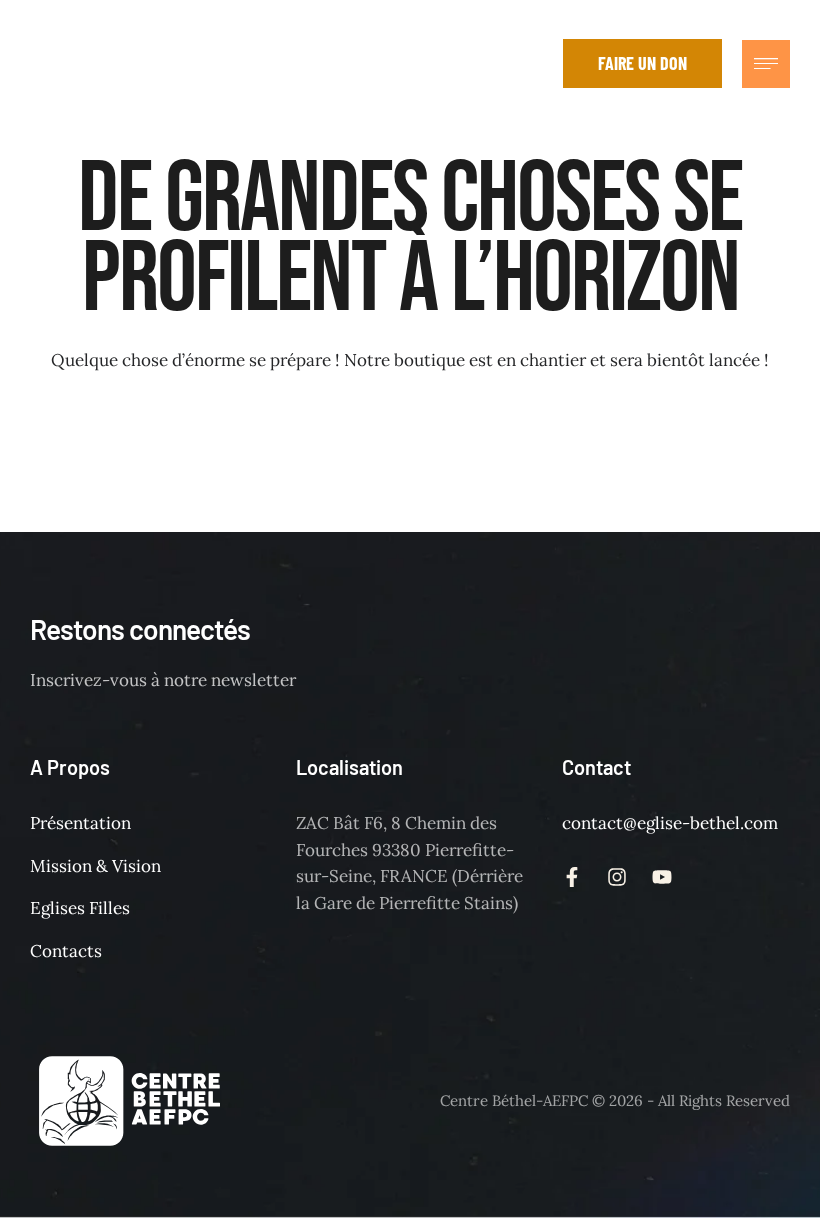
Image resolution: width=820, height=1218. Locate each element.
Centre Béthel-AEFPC (514, 1100)
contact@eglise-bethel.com (670, 823)
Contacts (66, 951)
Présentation (80, 823)
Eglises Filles (80, 908)
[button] (533, 63)
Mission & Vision (95, 866)
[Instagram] (448, 63)
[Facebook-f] (403, 63)
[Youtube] (493, 63)
